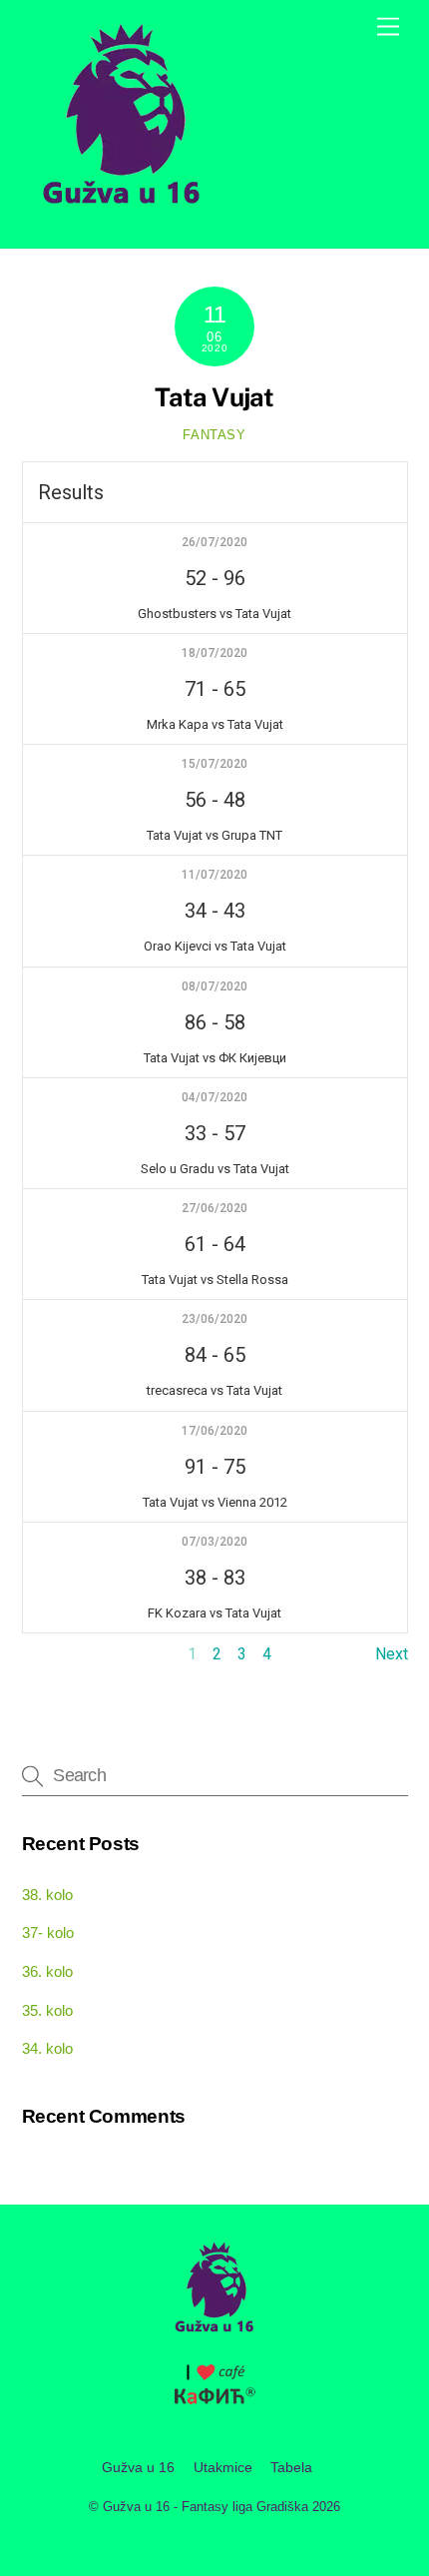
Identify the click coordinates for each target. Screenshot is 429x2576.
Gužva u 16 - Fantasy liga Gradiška (206, 2507)
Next (392, 1654)
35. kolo (47, 2010)
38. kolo (47, 1895)
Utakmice (223, 2467)
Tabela (291, 2467)
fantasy (214, 435)
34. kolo (47, 2048)
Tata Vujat (214, 397)
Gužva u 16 (138, 2467)
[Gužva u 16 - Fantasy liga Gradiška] (122, 212)
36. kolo (47, 1971)
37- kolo (48, 1932)
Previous (53, 1654)
